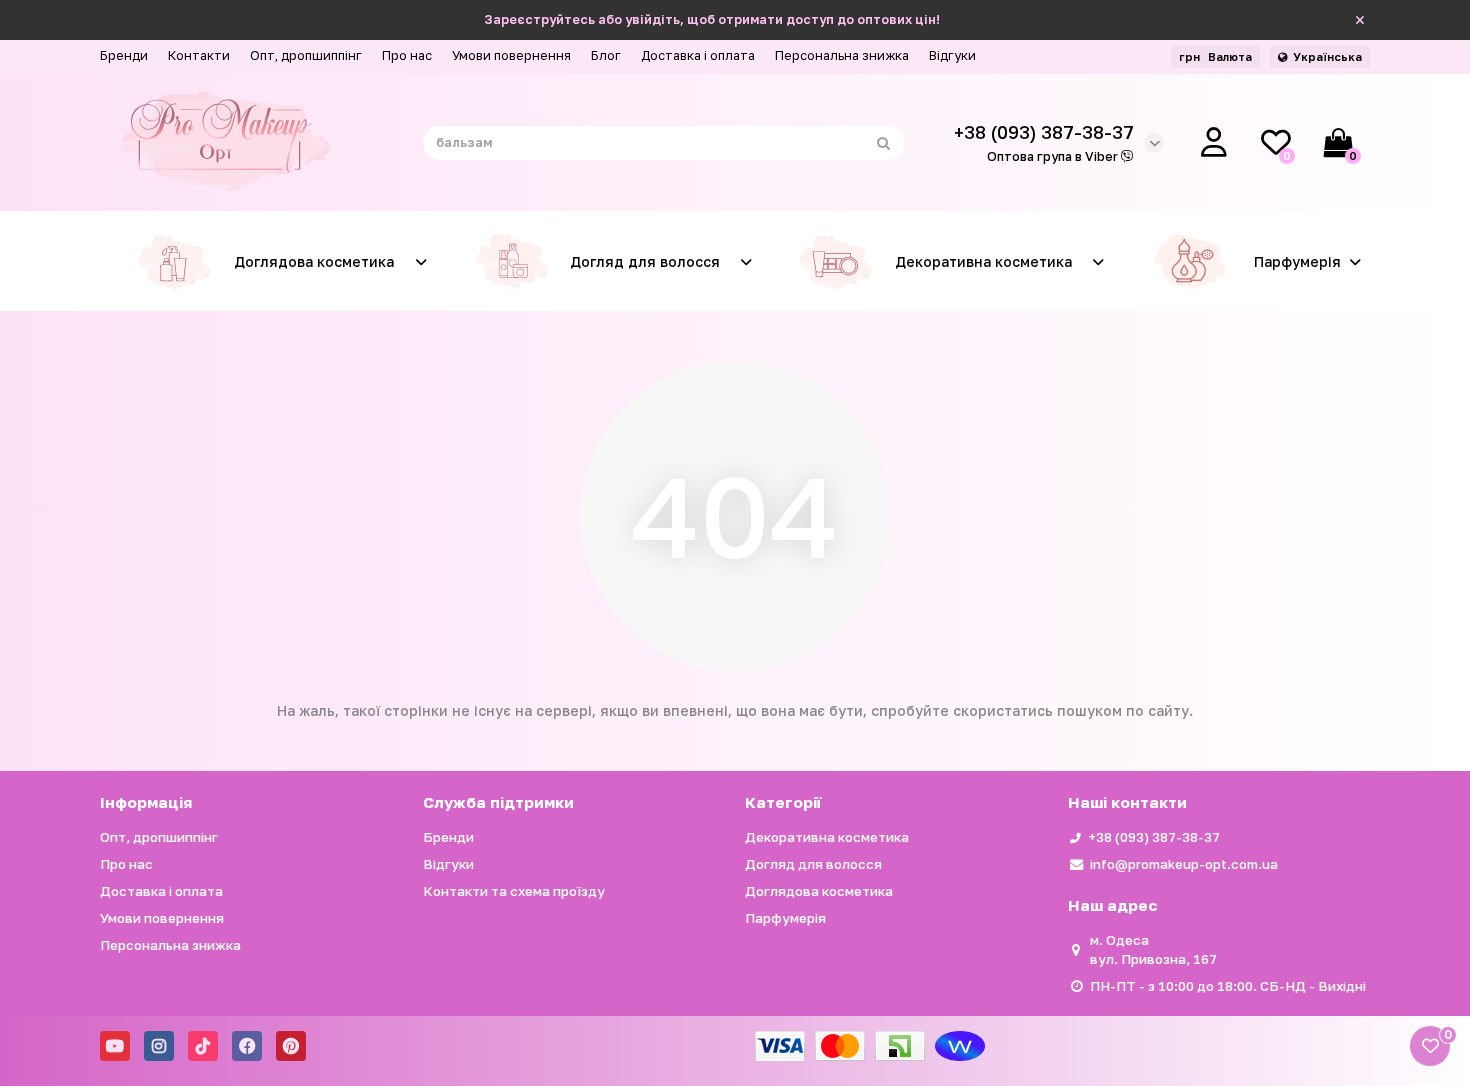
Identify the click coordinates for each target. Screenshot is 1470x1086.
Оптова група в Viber (1054, 156)
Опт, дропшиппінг (306, 55)
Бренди (124, 55)
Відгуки (952, 55)
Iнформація (146, 802)
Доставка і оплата (698, 55)
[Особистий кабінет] (1214, 143)
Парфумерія (1297, 261)
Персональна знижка (842, 55)
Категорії (783, 802)
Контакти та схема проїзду (514, 891)
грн (1215, 56)
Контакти (199, 55)
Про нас (407, 55)
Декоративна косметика (983, 261)
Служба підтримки (498, 802)
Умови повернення (511, 55)
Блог (606, 55)
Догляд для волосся (645, 261)
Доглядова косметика (314, 261)
